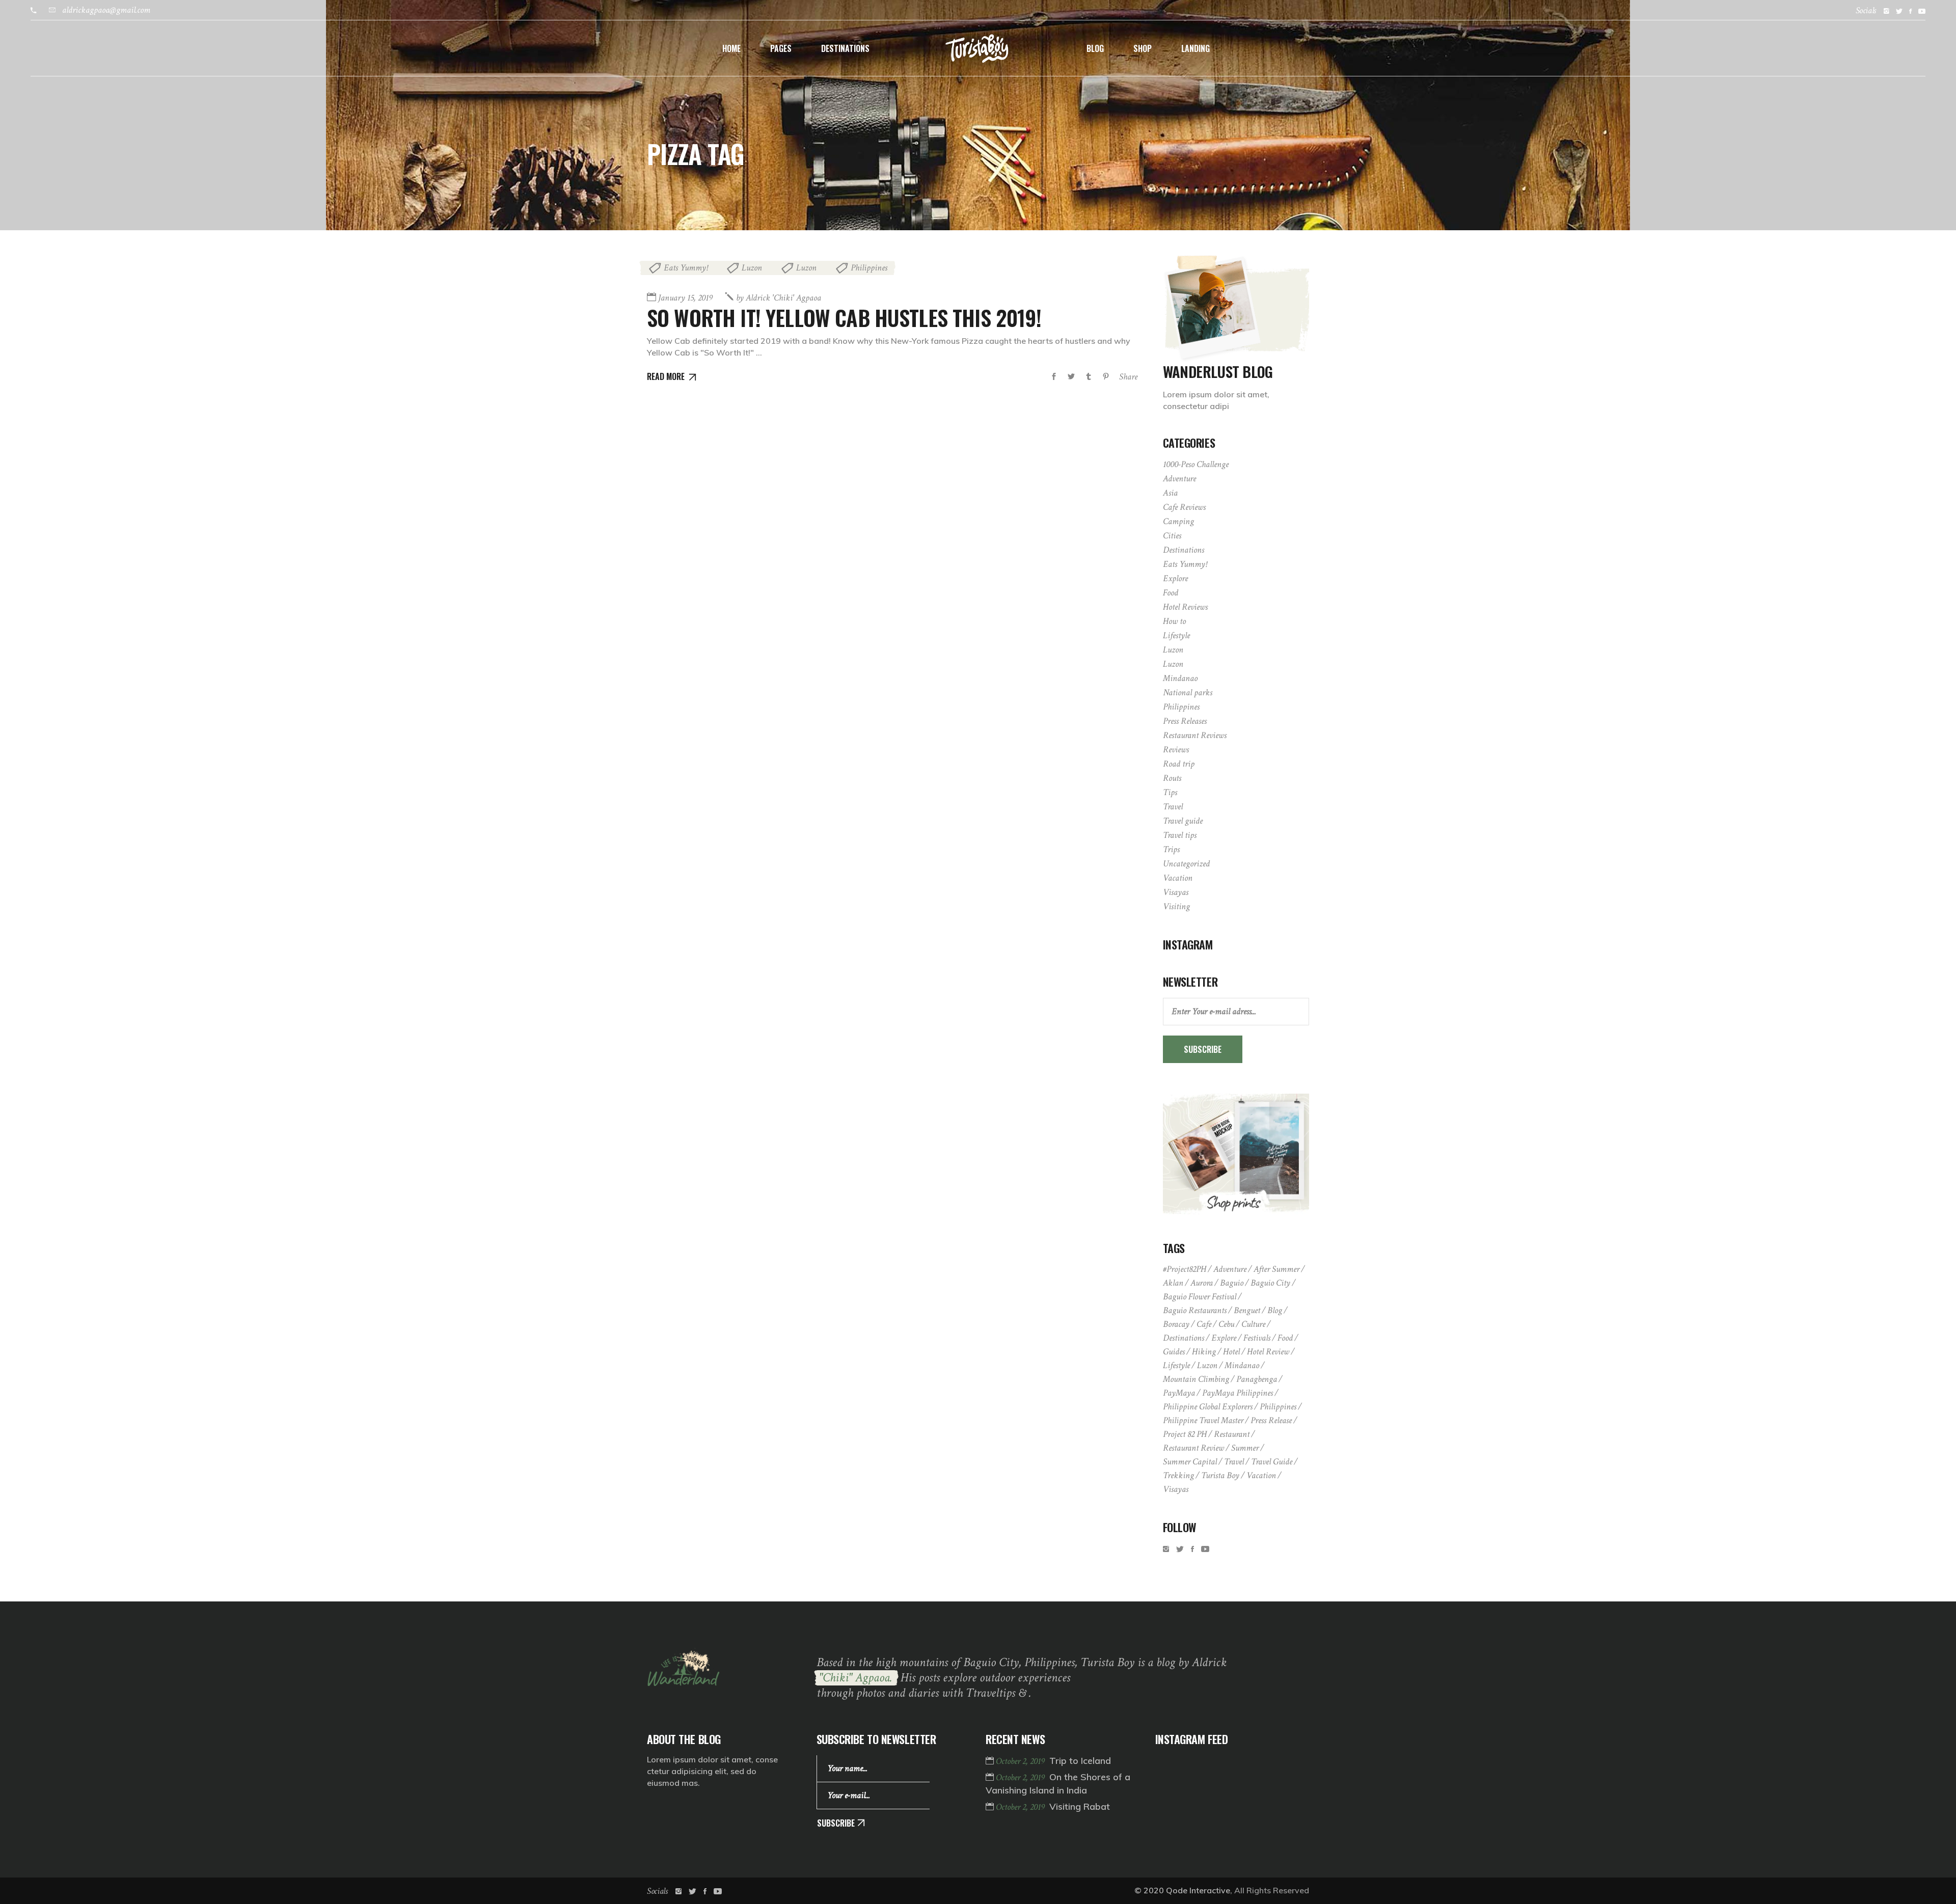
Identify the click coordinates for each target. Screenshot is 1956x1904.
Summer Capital (1190, 1462)
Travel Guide (1272, 1462)
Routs (1172, 778)
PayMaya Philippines (1238, 1393)
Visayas (1176, 892)
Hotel (1231, 1352)
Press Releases (1185, 721)
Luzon (752, 268)
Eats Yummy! (686, 268)
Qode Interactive (1198, 1890)
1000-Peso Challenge (1196, 464)
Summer (1245, 1448)
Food (1171, 593)
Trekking (1178, 1475)
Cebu (1226, 1324)
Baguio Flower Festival (1200, 1297)
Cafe (1204, 1324)
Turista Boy (1220, 1475)
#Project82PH (1185, 1269)
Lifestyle (1176, 635)
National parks (1188, 692)
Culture (1253, 1324)
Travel (1173, 807)
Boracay (1176, 1324)
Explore (1175, 578)
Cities (1172, 536)
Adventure (1179, 479)
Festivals (1257, 1338)
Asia (1170, 493)
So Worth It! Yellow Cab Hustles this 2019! (844, 317)
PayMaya (1179, 1393)
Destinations (1184, 550)
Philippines (869, 268)
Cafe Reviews (1184, 507)
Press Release (1271, 1420)
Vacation (1178, 878)
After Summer (1276, 1269)
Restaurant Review (1193, 1448)
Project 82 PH (1185, 1434)
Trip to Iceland (1080, 1761)
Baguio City (1270, 1283)
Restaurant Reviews (1195, 735)
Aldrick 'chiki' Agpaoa (779, 298)
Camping (1178, 521)
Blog (1275, 1310)
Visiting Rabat (1080, 1806)
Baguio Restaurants (1195, 1310)
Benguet (1247, 1310)
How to (1174, 621)
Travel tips (1180, 835)
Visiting (1176, 906)
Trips (1171, 849)
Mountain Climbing (1196, 1379)
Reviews (1176, 750)
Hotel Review (1268, 1352)
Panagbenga (1257, 1379)
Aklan (1173, 1283)
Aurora (1202, 1283)
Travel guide (1183, 821)
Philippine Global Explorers (1208, 1407)
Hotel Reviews (1185, 607)
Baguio (1232, 1283)
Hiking (1204, 1352)
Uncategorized (1186, 864)
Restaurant (1232, 1434)
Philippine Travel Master (1203, 1420)
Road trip (1179, 764)
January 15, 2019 (685, 298)
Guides (1174, 1352)
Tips (1170, 792)
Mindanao (1180, 678)
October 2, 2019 (1021, 1761)
